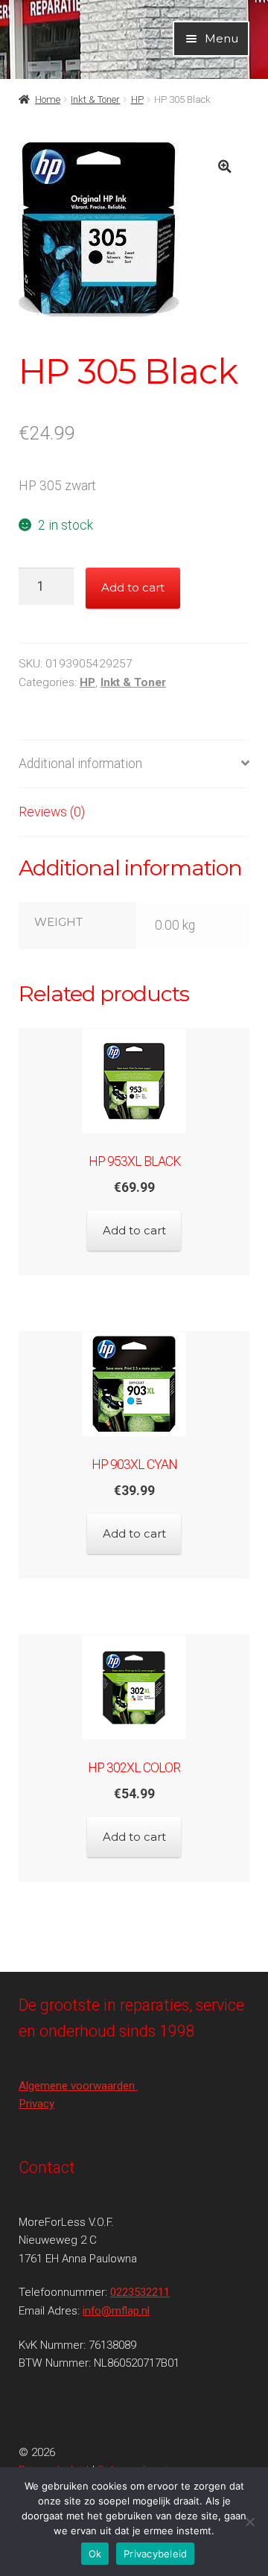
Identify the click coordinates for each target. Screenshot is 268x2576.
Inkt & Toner (95, 99)
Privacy (36, 2104)
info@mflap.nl (116, 2311)
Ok (95, 2554)
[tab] (134, 765)
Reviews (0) (52, 812)
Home (48, 99)
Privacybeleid (155, 2554)
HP (137, 99)
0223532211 (140, 2292)
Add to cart (133, 587)
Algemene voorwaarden (78, 2086)
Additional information (80, 764)
